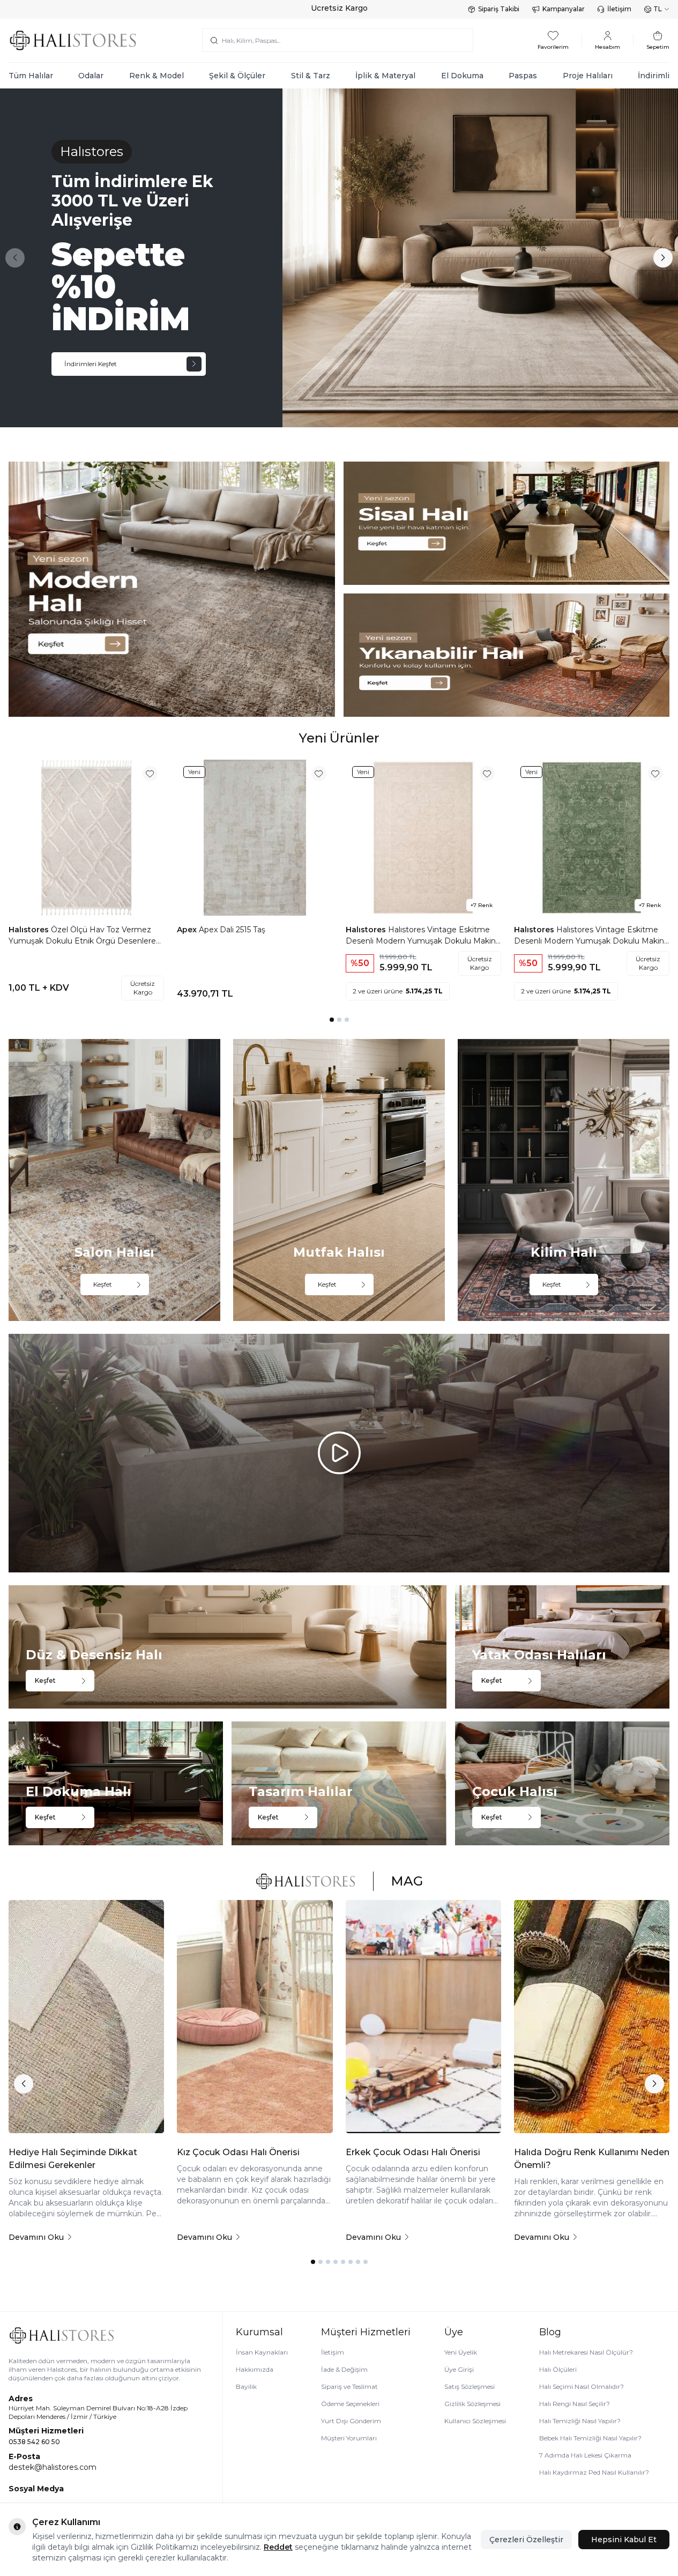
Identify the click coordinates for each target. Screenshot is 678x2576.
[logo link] (73, 40)
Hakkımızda (255, 2369)
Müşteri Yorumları (349, 2438)
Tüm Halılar (31, 76)
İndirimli (654, 76)
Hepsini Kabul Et (624, 2540)
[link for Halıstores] (339, 258)
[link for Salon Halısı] (114, 1180)
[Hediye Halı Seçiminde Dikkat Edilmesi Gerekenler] (86, 2017)
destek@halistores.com (53, 2467)
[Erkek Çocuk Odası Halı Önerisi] (423, 2017)
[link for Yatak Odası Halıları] (562, 1647)
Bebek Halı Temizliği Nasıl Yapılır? (590, 2438)
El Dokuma (462, 76)
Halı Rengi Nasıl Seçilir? (575, 2404)
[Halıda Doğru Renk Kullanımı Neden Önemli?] (592, 2017)
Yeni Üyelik (461, 2352)
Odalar (91, 76)
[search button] (214, 40)
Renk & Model (157, 76)
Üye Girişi (459, 2369)
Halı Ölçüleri (558, 2369)
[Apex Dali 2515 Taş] (255, 837)
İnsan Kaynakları (262, 2352)
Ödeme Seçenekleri (350, 2404)
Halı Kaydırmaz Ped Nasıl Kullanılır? (594, 2472)
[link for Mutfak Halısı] (339, 1180)
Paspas (523, 76)
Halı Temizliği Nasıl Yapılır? (580, 2421)
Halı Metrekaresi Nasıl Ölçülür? (586, 2352)
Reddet (278, 2547)
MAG (407, 1881)
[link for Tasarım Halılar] (339, 1783)
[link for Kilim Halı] (564, 1180)
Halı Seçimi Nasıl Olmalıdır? (582, 2386)
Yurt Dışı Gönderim (351, 2421)
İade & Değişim (344, 2369)
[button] (15, 258)
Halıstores (30, 930)
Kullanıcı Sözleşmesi (475, 2421)
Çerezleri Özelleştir (526, 2540)
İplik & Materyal (385, 76)
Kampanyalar (564, 9)
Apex (188, 930)
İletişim (619, 9)
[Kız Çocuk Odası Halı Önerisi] (255, 2017)
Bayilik (246, 2386)
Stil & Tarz (311, 76)
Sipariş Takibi (499, 9)
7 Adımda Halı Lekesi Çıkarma (585, 2455)
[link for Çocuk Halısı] (562, 1783)
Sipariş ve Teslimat (349, 2386)
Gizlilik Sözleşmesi (472, 2404)
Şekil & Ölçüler (237, 76)
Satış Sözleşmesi (470, 2386)
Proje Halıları (588, 76)
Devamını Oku (36, 2237)
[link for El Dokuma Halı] (116, 1783)
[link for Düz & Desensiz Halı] (228, 1647)
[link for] (172, 589)
